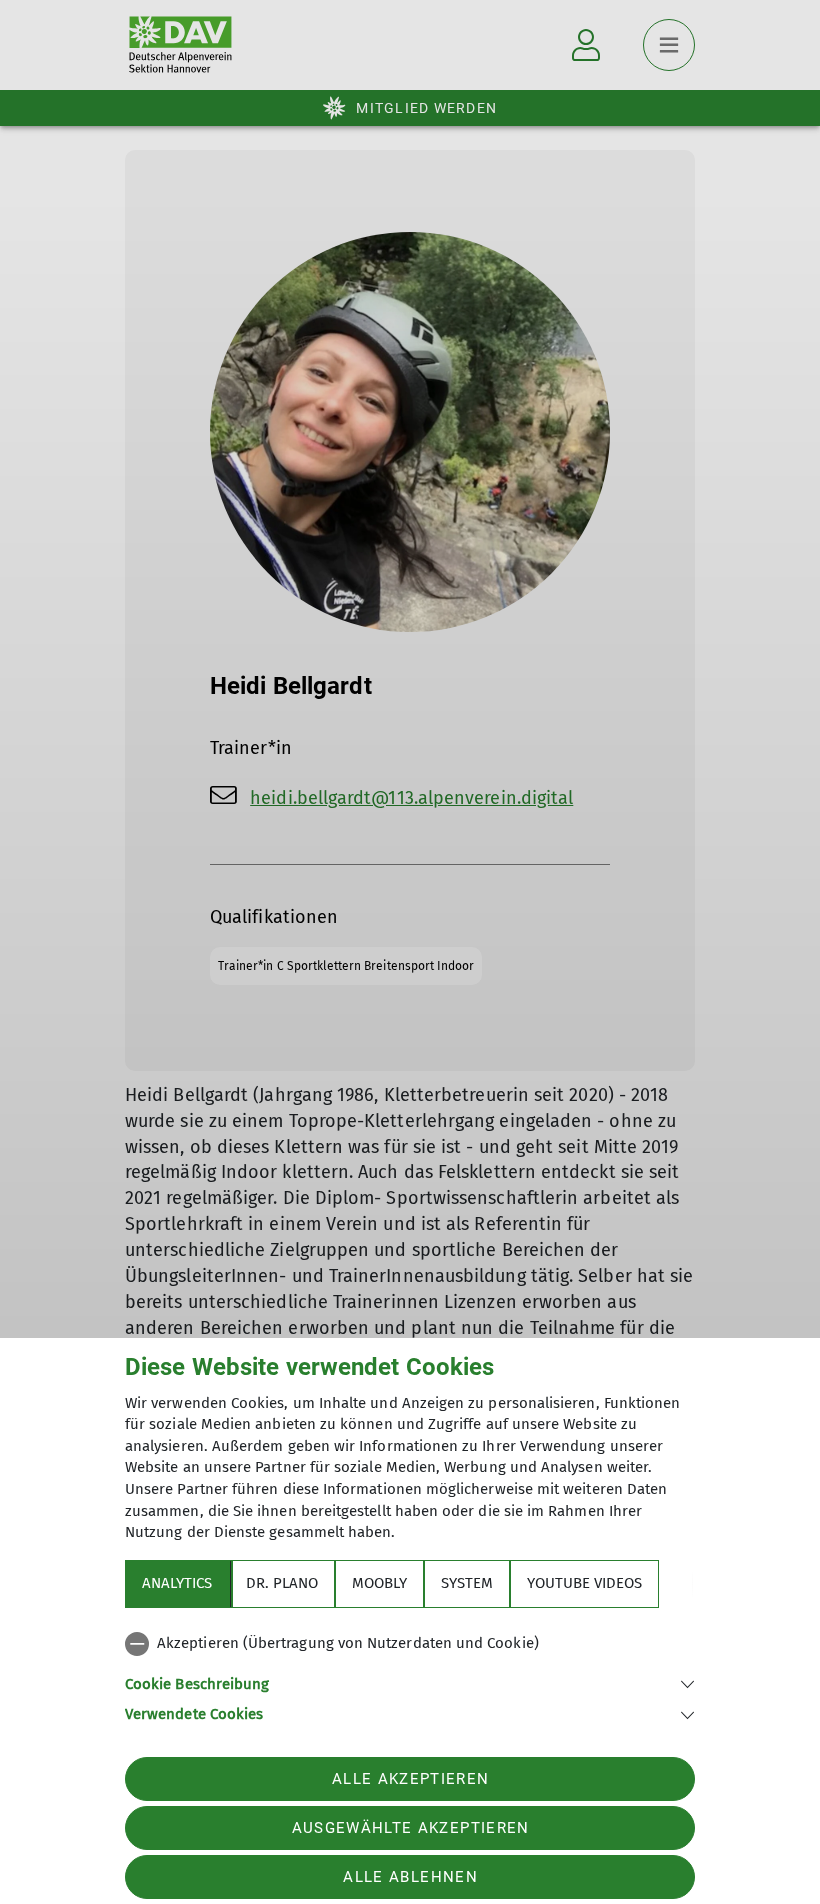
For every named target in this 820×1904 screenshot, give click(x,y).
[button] (410, 1682)
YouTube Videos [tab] (584, 1583)
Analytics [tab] (177, 1583)
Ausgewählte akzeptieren (411, 1828)
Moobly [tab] (379, 1583)
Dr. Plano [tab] (282, 1583)
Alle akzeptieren (410, 1779)
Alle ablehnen (410, 1877)
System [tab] (467, 1583)
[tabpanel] (410, 1675)
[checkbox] (410, 1644)
